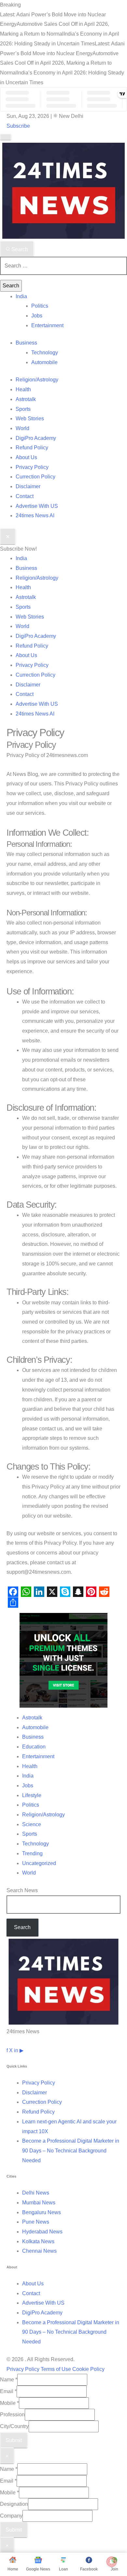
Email (8, 2391)
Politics (40, 306)
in (16, 2050)
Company (11, 2516)
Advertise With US (37, 506)
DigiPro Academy (36, 438)
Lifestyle (32, 1795)
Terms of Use (56, 2369)
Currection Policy (35, 477)
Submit (14, 2440)
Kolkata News (38, 2241)
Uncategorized (39, 1863)
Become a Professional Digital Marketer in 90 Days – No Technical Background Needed (71, 2150)
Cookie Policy (88, 2369)
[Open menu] (6, 137)
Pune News (36, 2222)
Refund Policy (32, 448)
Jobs (37, 316)
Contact (25, 496)
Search (19, 249)
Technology (45, 353)
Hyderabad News (42, 2232)
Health (23, 389)
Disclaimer (28, 486)
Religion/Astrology (37, 380)
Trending (32, 1853)
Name (9, 2380)
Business (26, 343)
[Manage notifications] (112, 2562)
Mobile (9, 2403)
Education (34, 1747)
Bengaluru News (42, 2212)
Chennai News (39, 2251)
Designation (14, 2504)
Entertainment (47, 325)
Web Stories (30, 419)
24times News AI (35, 515)
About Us (26, 457)
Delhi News (36, 2193)
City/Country (14, 2426)
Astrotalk (26, 399)
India (21, 296)
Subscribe (18, 126)
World (22, 428)
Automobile (44, 362)
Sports (23, 409)
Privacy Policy (32, 467)
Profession (12, 2415)
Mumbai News (39, 2203)
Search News (22, 1890)
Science (32, 1824)
